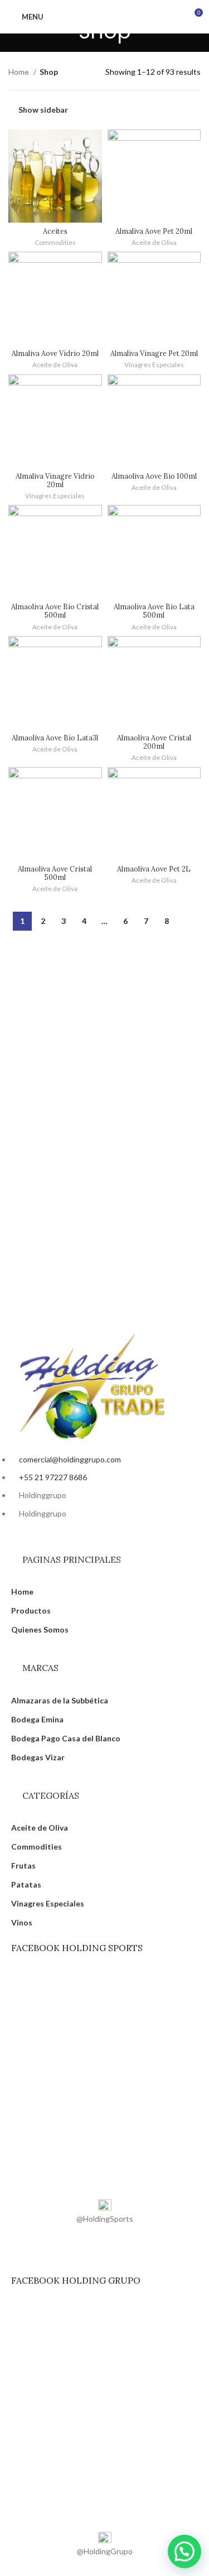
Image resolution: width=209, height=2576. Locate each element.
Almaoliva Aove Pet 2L (154, 869)
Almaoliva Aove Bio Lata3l (55, 738)
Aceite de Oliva (154, 242)
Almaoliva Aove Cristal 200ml (154, 742)
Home (20, 72)
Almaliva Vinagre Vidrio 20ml (55, 480)
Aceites (55, 231)
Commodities (55, 242)
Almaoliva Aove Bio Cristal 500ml (55, 611)
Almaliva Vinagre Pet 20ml (154, 353)
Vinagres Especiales (154, 365)
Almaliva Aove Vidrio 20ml (55, 353)
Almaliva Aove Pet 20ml (154, 231)
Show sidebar (43, 109)
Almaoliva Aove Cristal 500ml (55, 873)
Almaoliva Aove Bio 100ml (154, 476)
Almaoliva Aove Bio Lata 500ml (154, 611)
